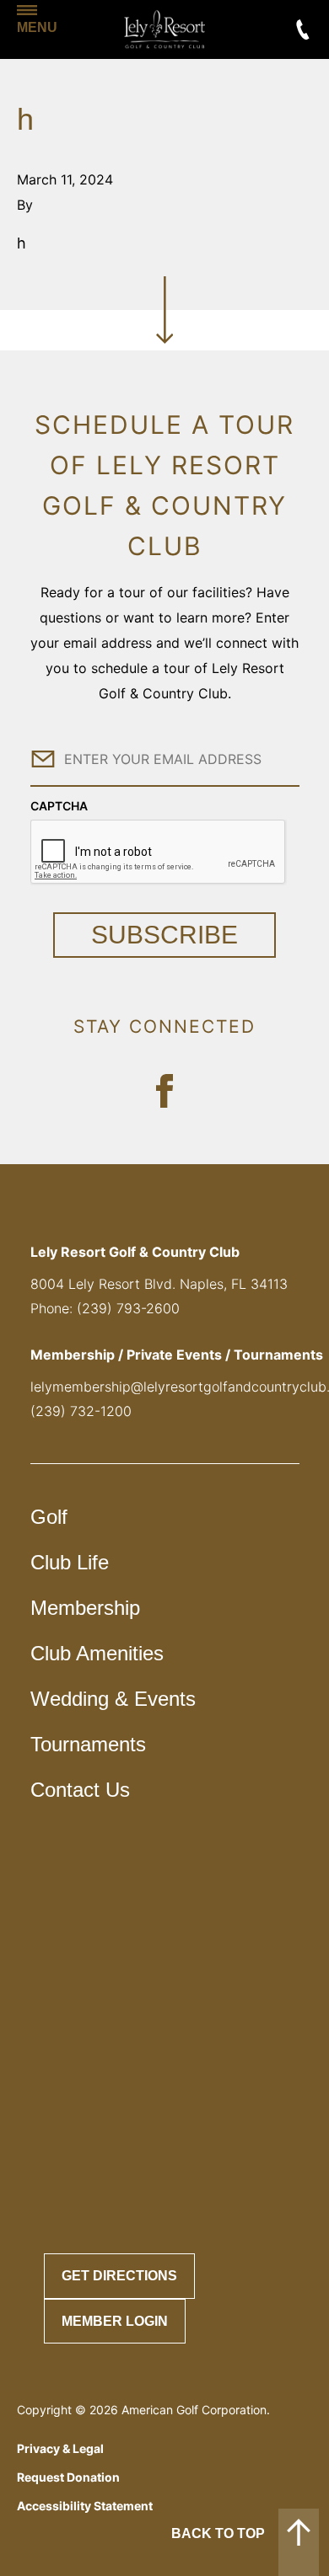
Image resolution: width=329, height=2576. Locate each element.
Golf (49, 1517)
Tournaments (88, 1744)
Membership (85, 1608)
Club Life (70, 1562)
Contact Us (80, 1790)
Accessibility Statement (85, 2506)
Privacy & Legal (60, 2448)
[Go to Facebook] (164, 1091)
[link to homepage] (164, 29)
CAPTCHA (59, 806)
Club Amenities (97, 1653)
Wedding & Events (113, 1699)
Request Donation (68, 2477)
